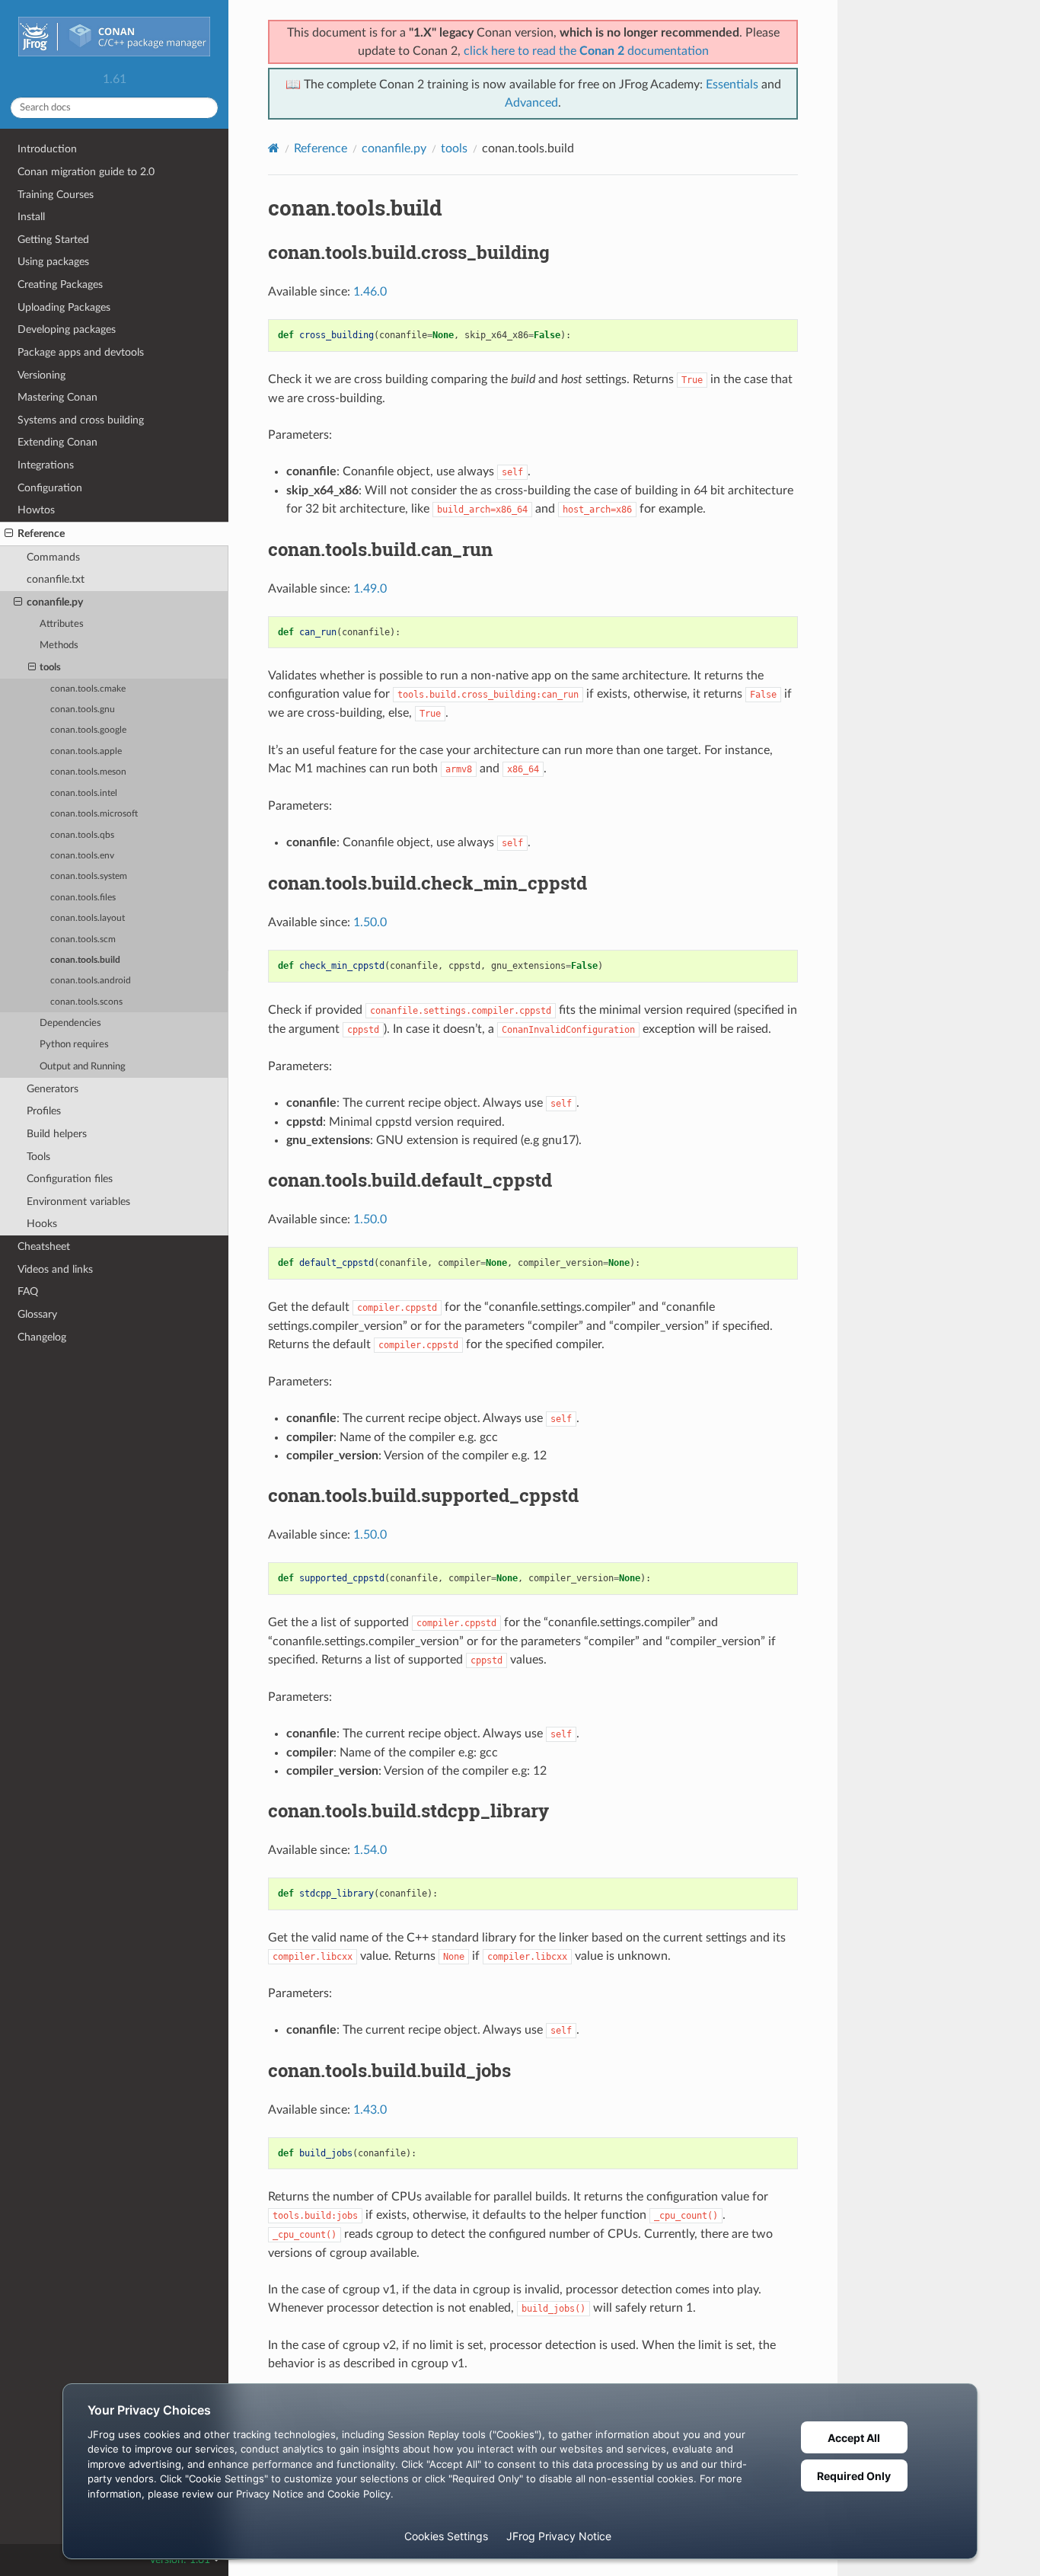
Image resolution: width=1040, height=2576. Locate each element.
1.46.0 (370, 292)
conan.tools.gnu (83, 710)
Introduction (47, 149)
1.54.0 (370, 1850)
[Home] (274, 148)
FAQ (28, 1291)
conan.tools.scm (83, 940)
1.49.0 (370, 589)
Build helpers (57, 1134)
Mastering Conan (57, 397)
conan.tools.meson (88, 772)
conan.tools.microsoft (94, 814)
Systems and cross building (81, 420)
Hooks (42, 1224)
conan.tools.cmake (88, 689)
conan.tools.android (91, 981)
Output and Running (83, 1067)
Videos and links (55, 1269)
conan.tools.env (82, 856)
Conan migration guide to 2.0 (86, 172)
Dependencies (70, 1023)
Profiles (44, 1111)
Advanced (531, 103)
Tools (38, 1157)
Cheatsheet (44, 1246)
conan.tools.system (89, 876)
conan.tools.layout (88, 918)
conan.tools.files (83, 898)
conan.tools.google (88, 730)
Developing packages (67, 329)
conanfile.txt (56, 579)
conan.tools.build (85, 960)
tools (50, 668)
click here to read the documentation (586, 51)
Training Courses (56, 195)
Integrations (46, 465)
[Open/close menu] (9, 534)
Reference (41, 534)
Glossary (37, 1314)
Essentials (732, 85)
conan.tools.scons (86, 1002)
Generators (53, 1089)
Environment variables (78, 1202)
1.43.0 (370, 2110)
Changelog (42, 1337)
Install (31, 217)
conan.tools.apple (86, 751)
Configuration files (70, 1179)
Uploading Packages (64, 307)
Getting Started (53, 240)
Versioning (41, 375)
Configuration (50, 488)
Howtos (36, 510)
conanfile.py (55, 602)
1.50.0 (370, 922)
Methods (59, 646)
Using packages (53, 262)
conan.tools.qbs (82, 835)
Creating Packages (60, 284)
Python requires (74, 1045)
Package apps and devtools (81, 352)
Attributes (62, 624)
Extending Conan (57, 442)
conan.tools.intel (84, 793)
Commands (53, 557)
